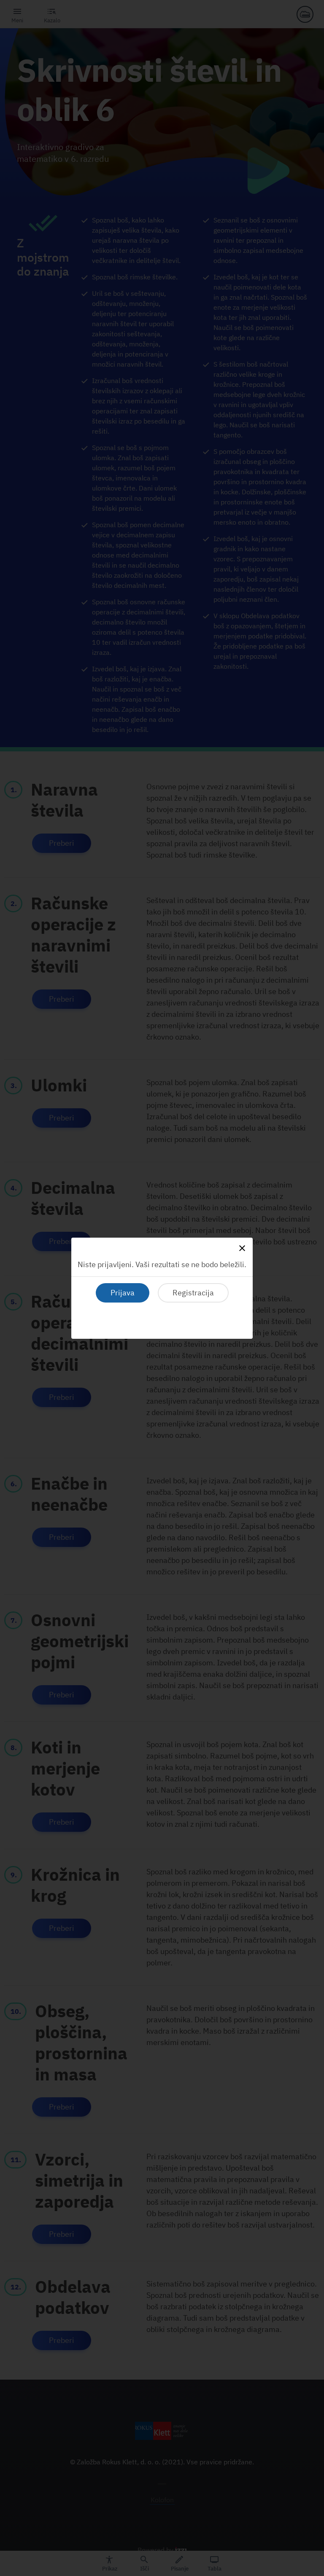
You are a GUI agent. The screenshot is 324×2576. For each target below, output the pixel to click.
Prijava (123, 1293)
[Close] (242, 1248)
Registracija (193, 1293)
